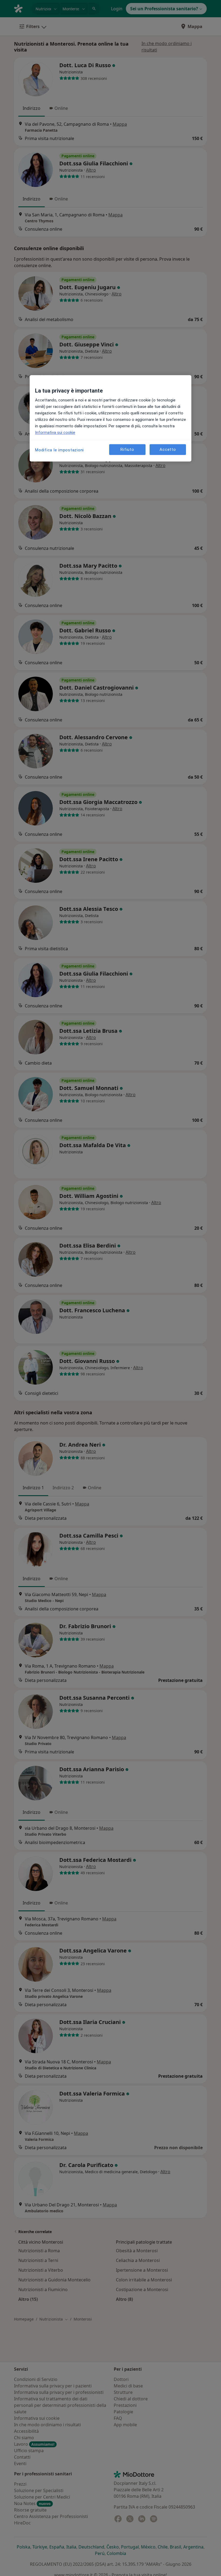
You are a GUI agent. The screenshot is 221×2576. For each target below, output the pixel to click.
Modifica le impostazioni (59, 450)
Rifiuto (127, 449)
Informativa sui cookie (55, 433)
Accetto (168, 449)
